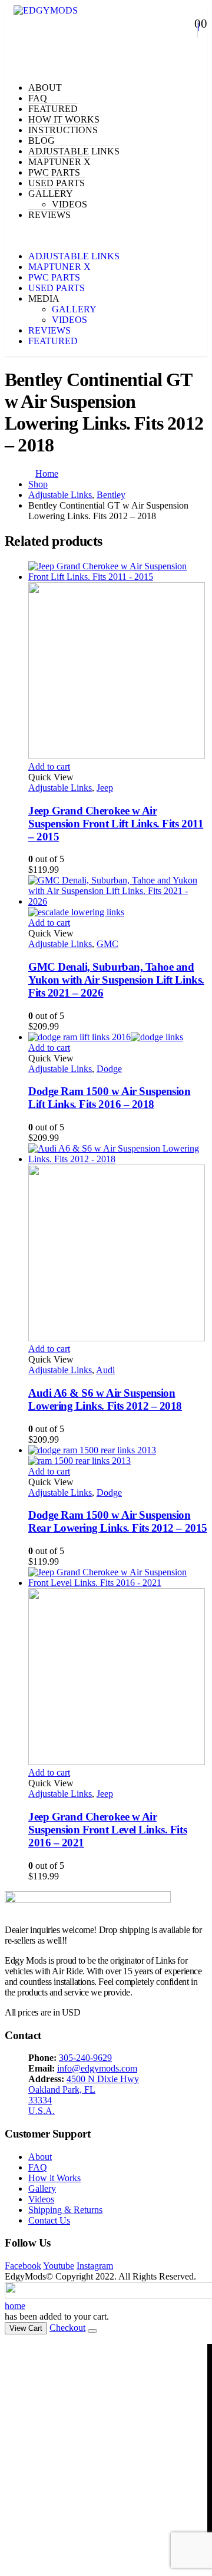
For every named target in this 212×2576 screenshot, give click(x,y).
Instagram (95, 2266)
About (40, 2157)
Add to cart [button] (49, 766)
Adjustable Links (60, 788)
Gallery (42, 2189)
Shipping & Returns (65, 2210)
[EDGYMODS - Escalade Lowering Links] (46, 10)
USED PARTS (57, 183)
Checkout (67, 2328)
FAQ (38, 98)
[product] (118, 661)
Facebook (23, 2266)
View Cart (26, 2328)
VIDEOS (69, 204)
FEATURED (53, 109)
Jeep (105, 788)
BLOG (42, 141)
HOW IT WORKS (64, 119)
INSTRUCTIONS (63, 130)
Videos (41, 2199)
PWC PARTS (54, 172)
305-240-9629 (85, 2058)
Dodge (109, 1069)
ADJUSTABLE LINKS (74, 151)
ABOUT (45, 88)
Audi (105, 1370)
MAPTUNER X (59, 162)
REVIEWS (49, 215)
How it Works (54, 2178)
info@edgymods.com (97, 2068)
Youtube (59, 2266)
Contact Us (49, 2220)
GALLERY (51, 194)
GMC (107, 944)
